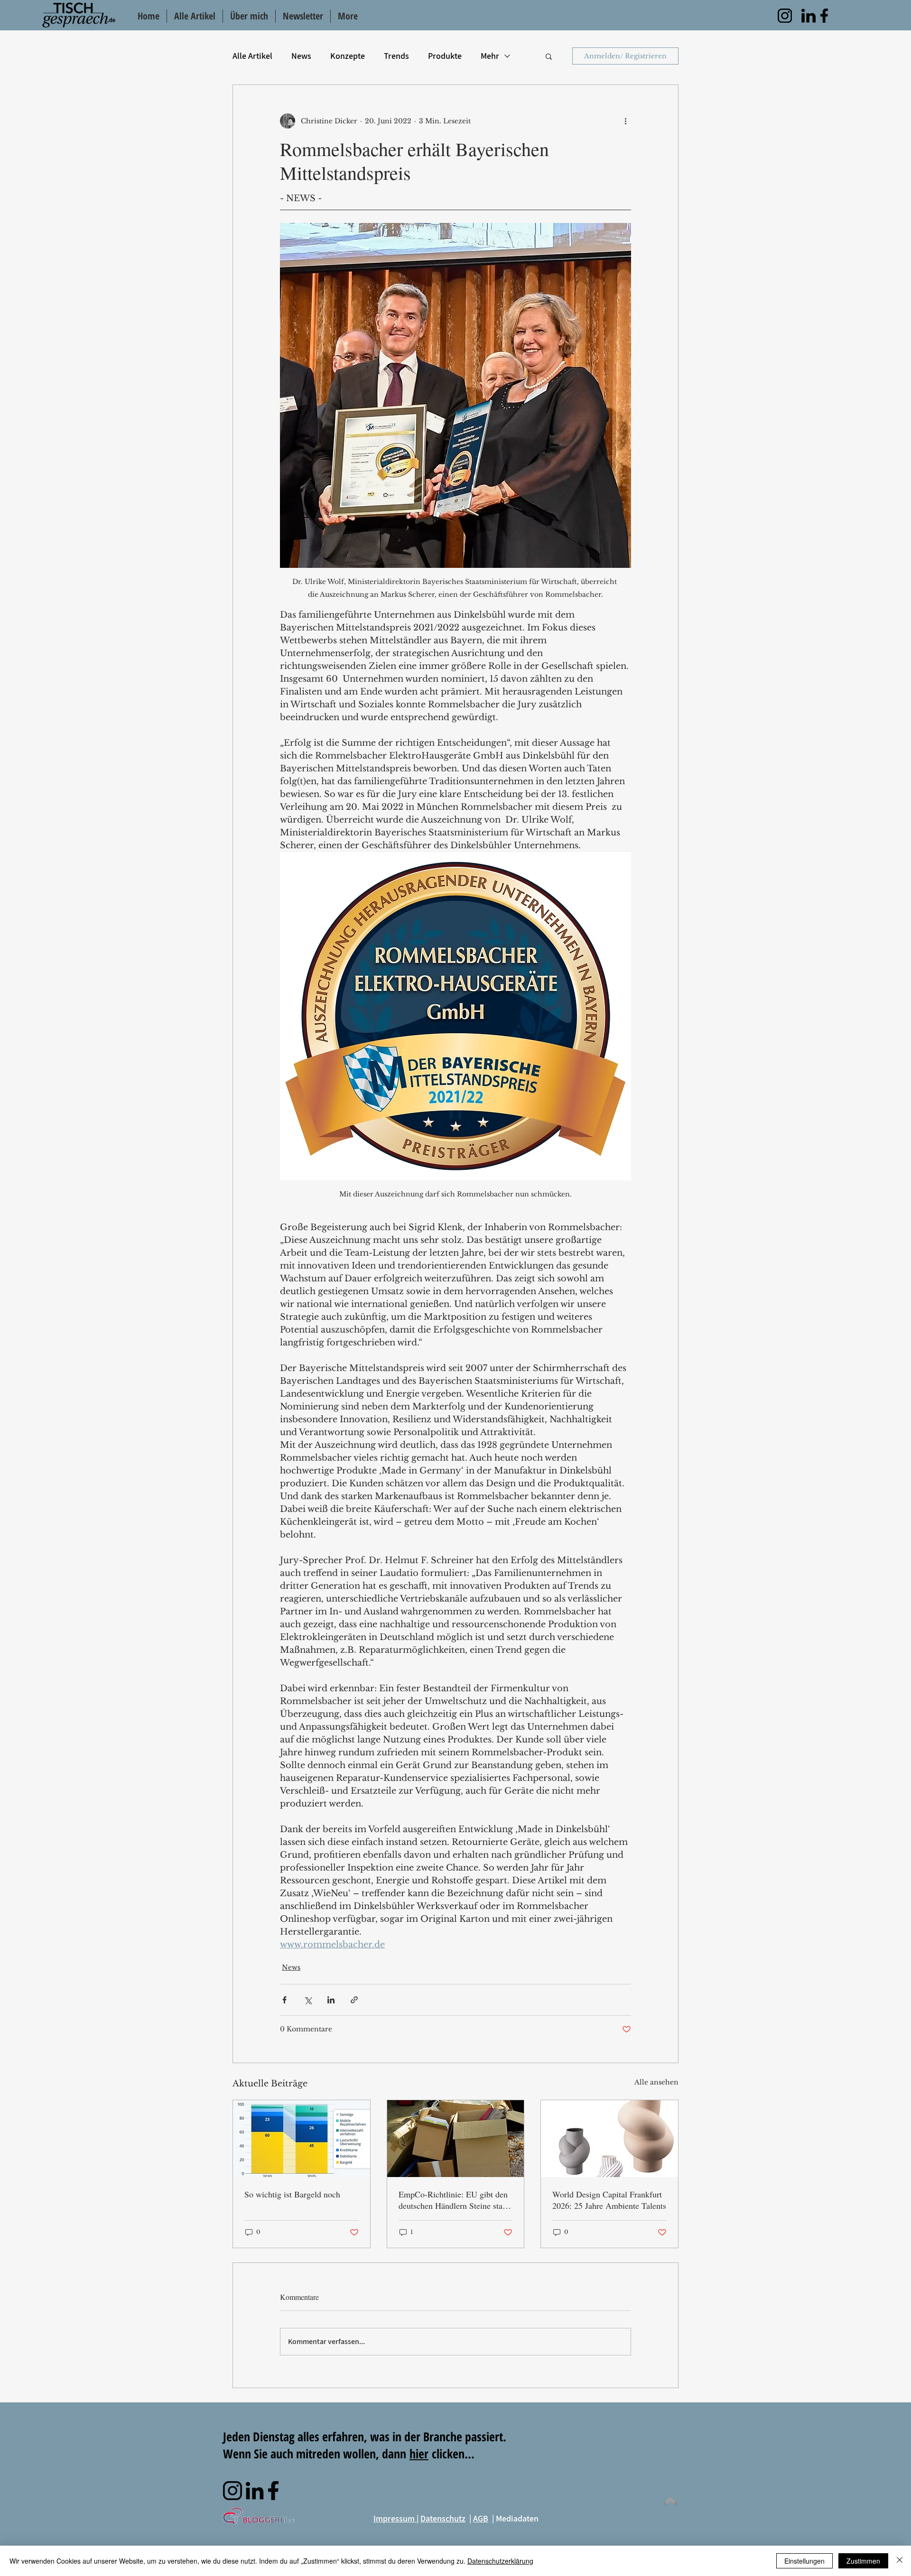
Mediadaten (517, 2518)
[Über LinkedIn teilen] (331, 2000)
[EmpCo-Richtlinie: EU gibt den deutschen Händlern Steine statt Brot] (456, 2139)
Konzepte (348, 56)
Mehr (490, 56)
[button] (549, 56)
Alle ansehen (656, 2082)
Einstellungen (804, 2561)
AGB (481, 2518)
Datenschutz (443, 2518)
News (301, 56)
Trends (396, 56)
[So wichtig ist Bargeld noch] (302, 2139)
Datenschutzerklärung (500, 2561)
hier (419, 2454)
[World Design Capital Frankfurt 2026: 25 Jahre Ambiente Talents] (609, 2139)
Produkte (445, 56)
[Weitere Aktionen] (625, 121)
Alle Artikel (252, 56)
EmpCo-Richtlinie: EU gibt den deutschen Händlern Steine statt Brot (453, 2200)
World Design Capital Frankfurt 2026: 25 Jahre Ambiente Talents (609, 2200)
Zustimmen (863, 2561)
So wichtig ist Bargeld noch (292, 2194)
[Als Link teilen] (354, 2000)
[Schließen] (900, 2561)
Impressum (395, 2518)
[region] (785, 16)
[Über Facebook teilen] (284, 2000)
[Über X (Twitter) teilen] (308, 2000)
